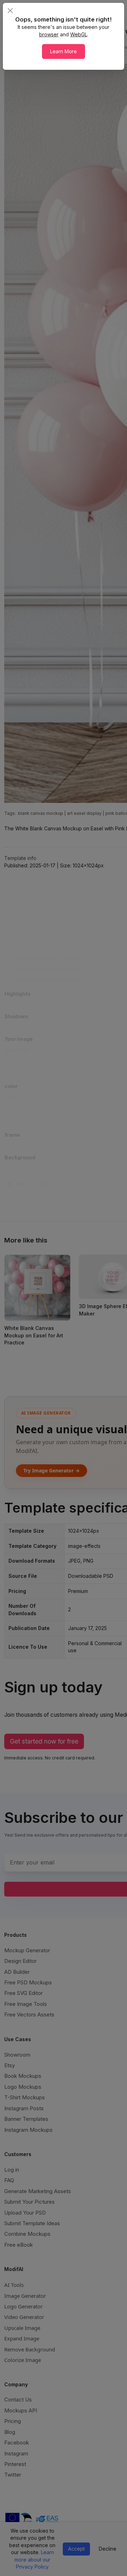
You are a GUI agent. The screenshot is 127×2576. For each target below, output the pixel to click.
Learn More (64, 51)
